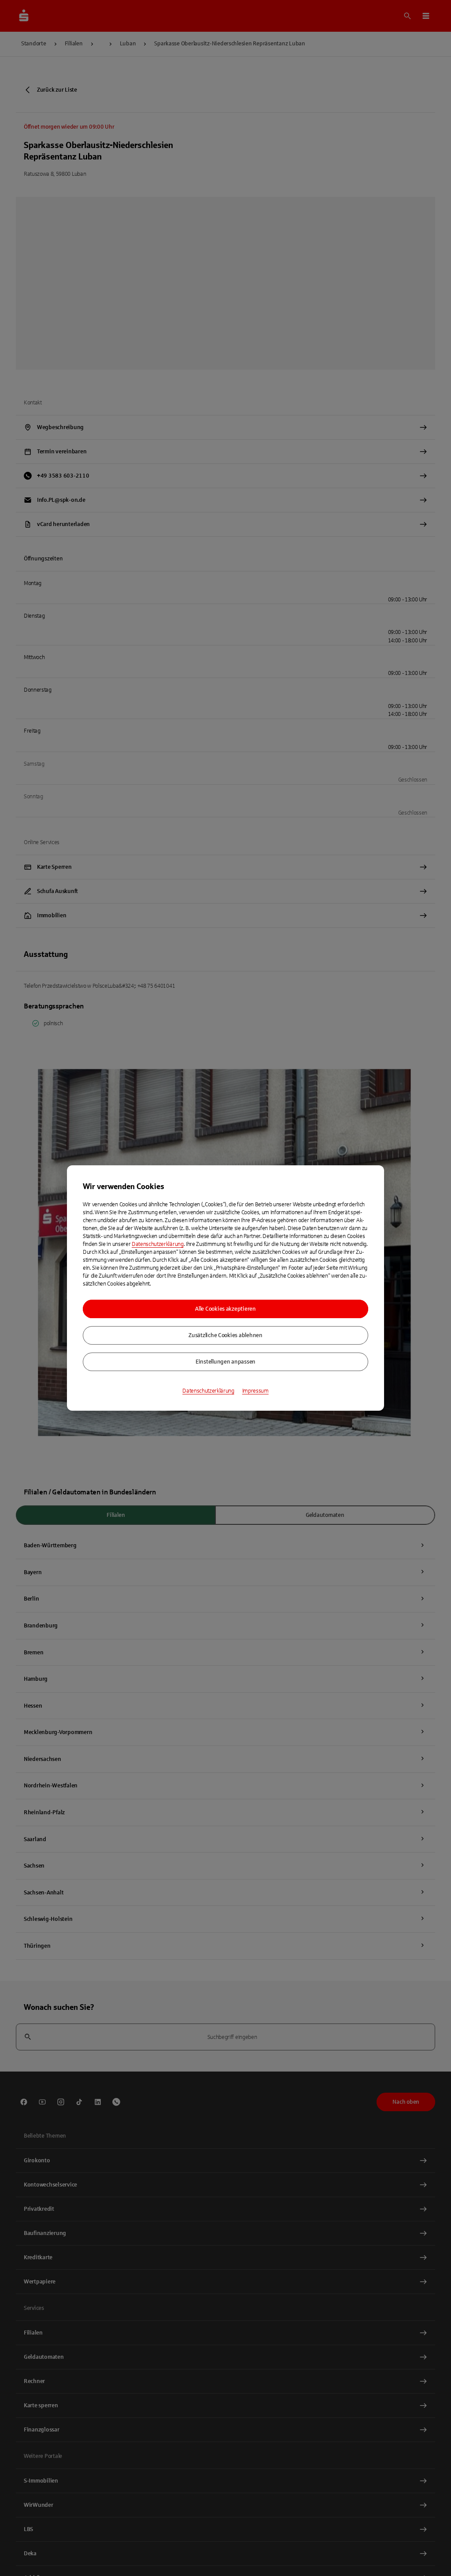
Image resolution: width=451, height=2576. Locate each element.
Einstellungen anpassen (225, 1362)
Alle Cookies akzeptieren (225, 1309)
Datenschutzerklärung (158, 1244)
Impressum (255, 1391)
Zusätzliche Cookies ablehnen (225, 1335)
